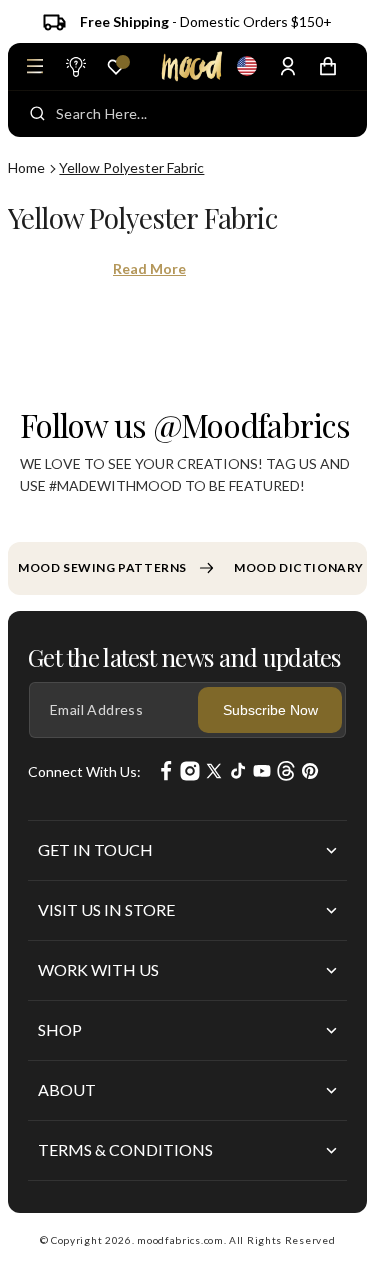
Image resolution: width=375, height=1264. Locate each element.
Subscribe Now (270, 710)
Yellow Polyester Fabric (131, 167)
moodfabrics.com (180, 1240)
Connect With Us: (84, 771)
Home (26, 167)
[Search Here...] (37, 114)
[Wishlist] (116, 67)
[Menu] (35, 66)
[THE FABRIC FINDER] (75, 66)
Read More (149, 268)
